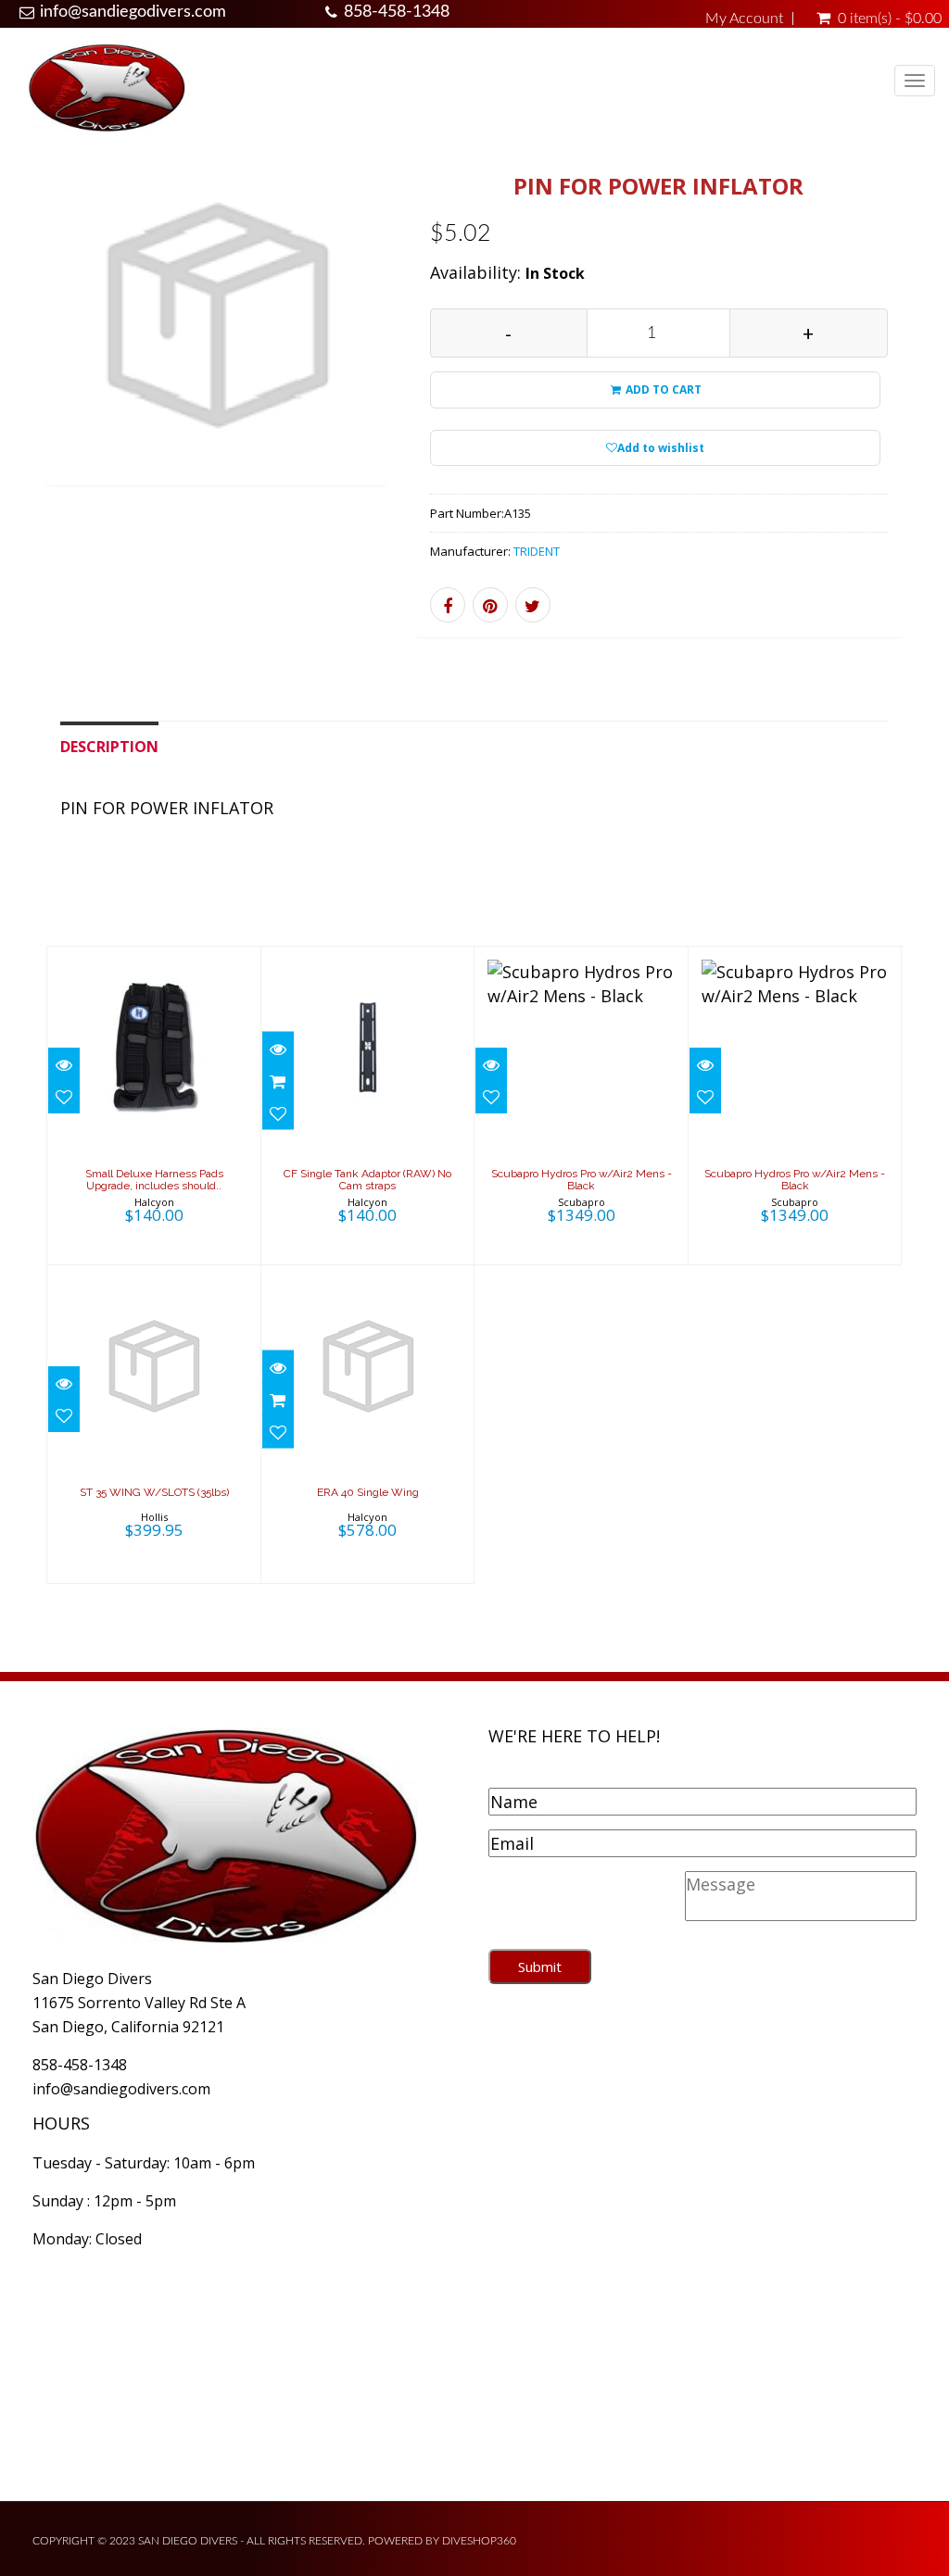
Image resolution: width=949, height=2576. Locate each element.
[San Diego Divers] (107, 87)
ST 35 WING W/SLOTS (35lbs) (154, 1492)
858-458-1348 (397, 12)
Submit (540, 1967)
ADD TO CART (662, 390)
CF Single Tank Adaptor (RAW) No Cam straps (367, 1180)
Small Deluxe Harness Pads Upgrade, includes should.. (154, 1180)
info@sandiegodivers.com (133, 12)
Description (109, 747)
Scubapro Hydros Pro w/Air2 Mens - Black (582, 1180)
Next (429, 340)
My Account (744, 19)
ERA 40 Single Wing (368, 1492)
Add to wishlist (661, 448)
